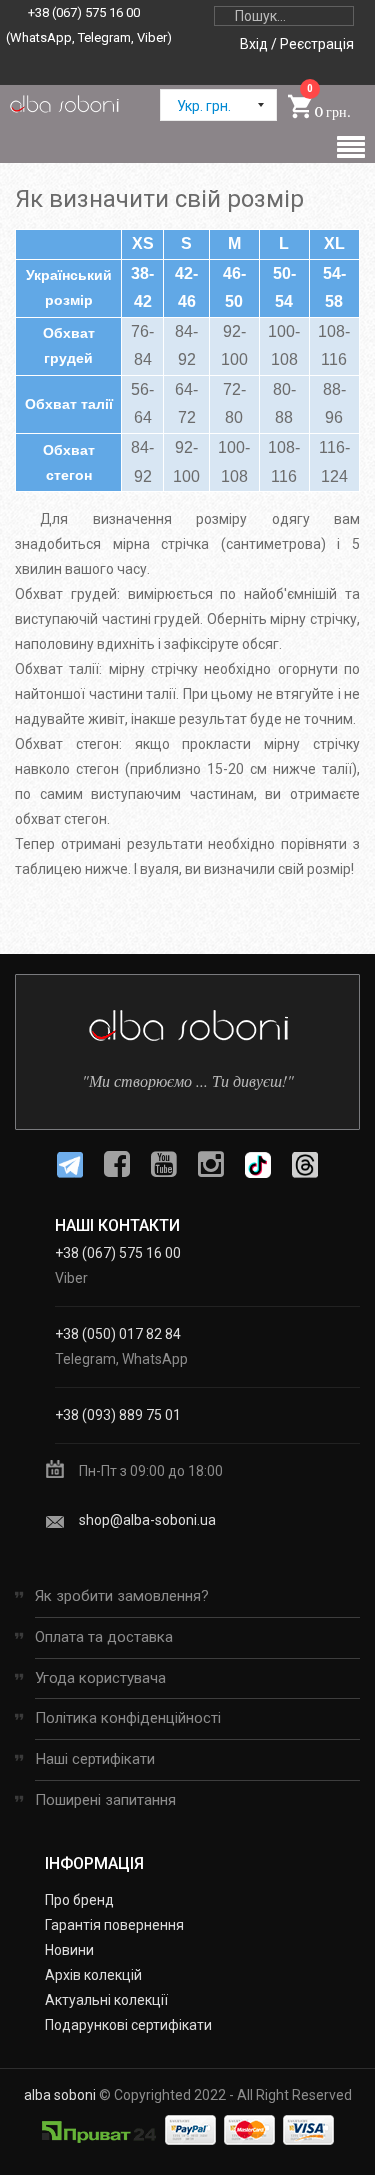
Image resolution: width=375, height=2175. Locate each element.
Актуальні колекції (106, 2000)
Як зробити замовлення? (122, 1596)
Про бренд (79, 1900)
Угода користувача (100, 1678)
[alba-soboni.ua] (64, 103)
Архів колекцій (93, 1975)
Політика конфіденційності (128, 1718)
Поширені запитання (105, 1800)
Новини (69, 1950)
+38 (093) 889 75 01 (118, 1415)
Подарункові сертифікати (128, 2025)
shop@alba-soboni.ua (147, 1520)
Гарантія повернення (114, 1925)
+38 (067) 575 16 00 (84, 12)
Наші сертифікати (95, 1759)
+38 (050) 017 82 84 (118, 1334)
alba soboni (60, 2095)
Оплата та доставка (104, 1637)
